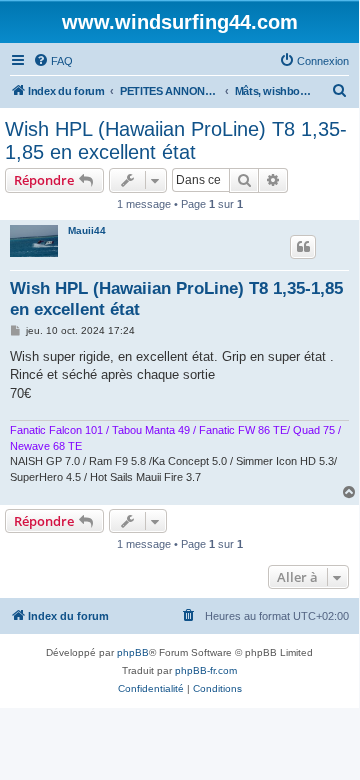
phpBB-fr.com (206, 670)
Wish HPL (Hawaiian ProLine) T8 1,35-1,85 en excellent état (176, 140)
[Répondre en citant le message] (303, 247)
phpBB (133, 652)
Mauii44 (87, 230)
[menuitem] (53, 61)
